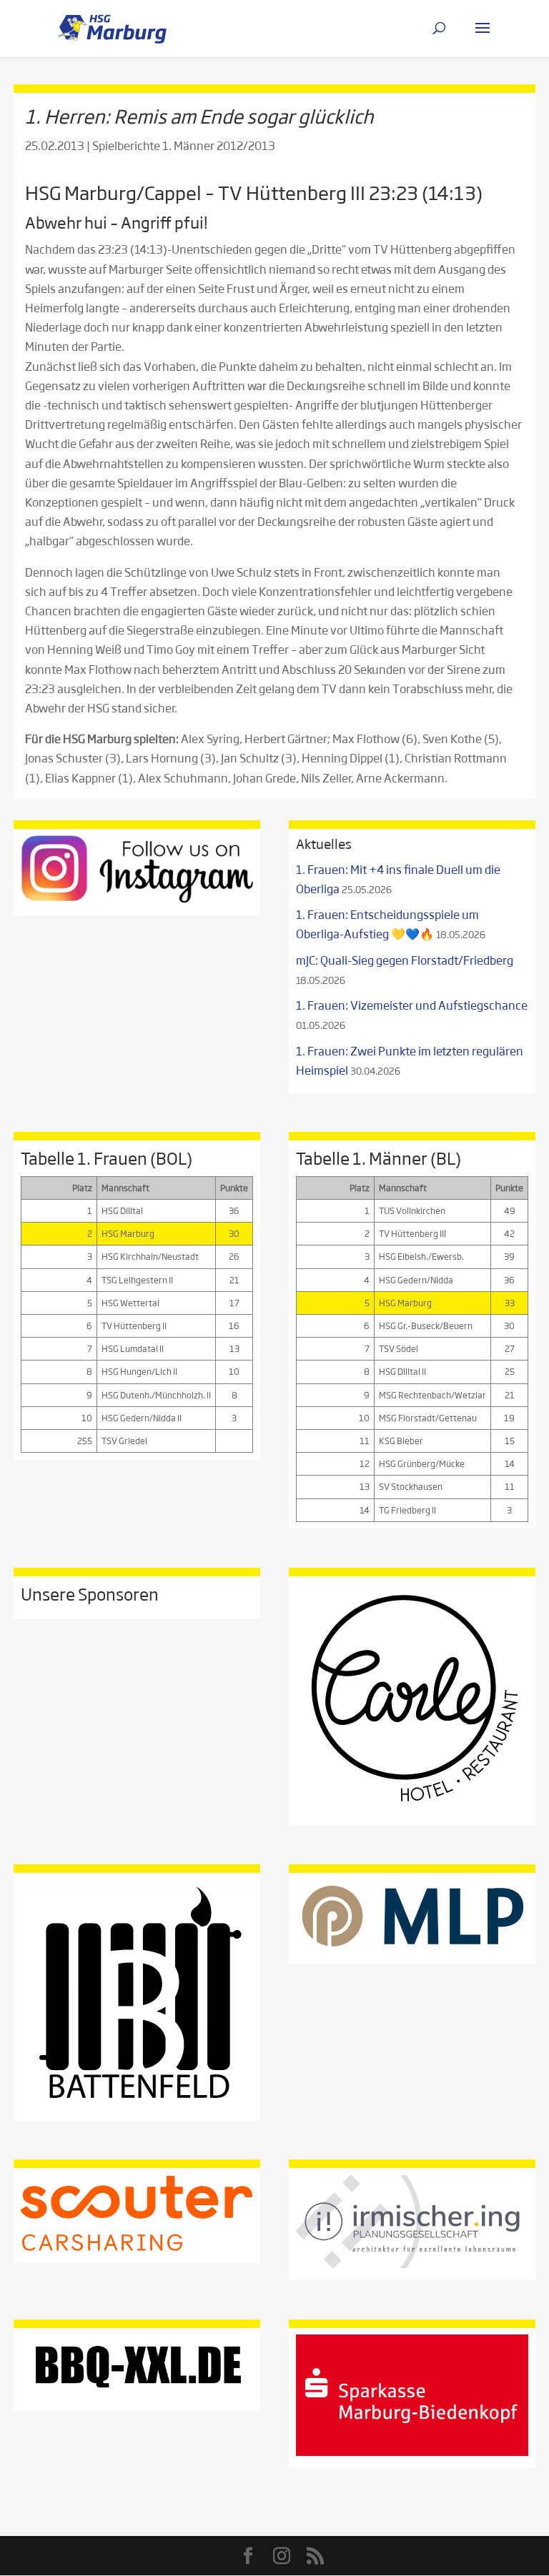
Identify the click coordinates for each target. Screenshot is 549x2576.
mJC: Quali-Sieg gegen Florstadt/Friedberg (405, 960)
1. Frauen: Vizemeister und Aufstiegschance (412, 1005)
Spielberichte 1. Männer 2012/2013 (184, 145)
